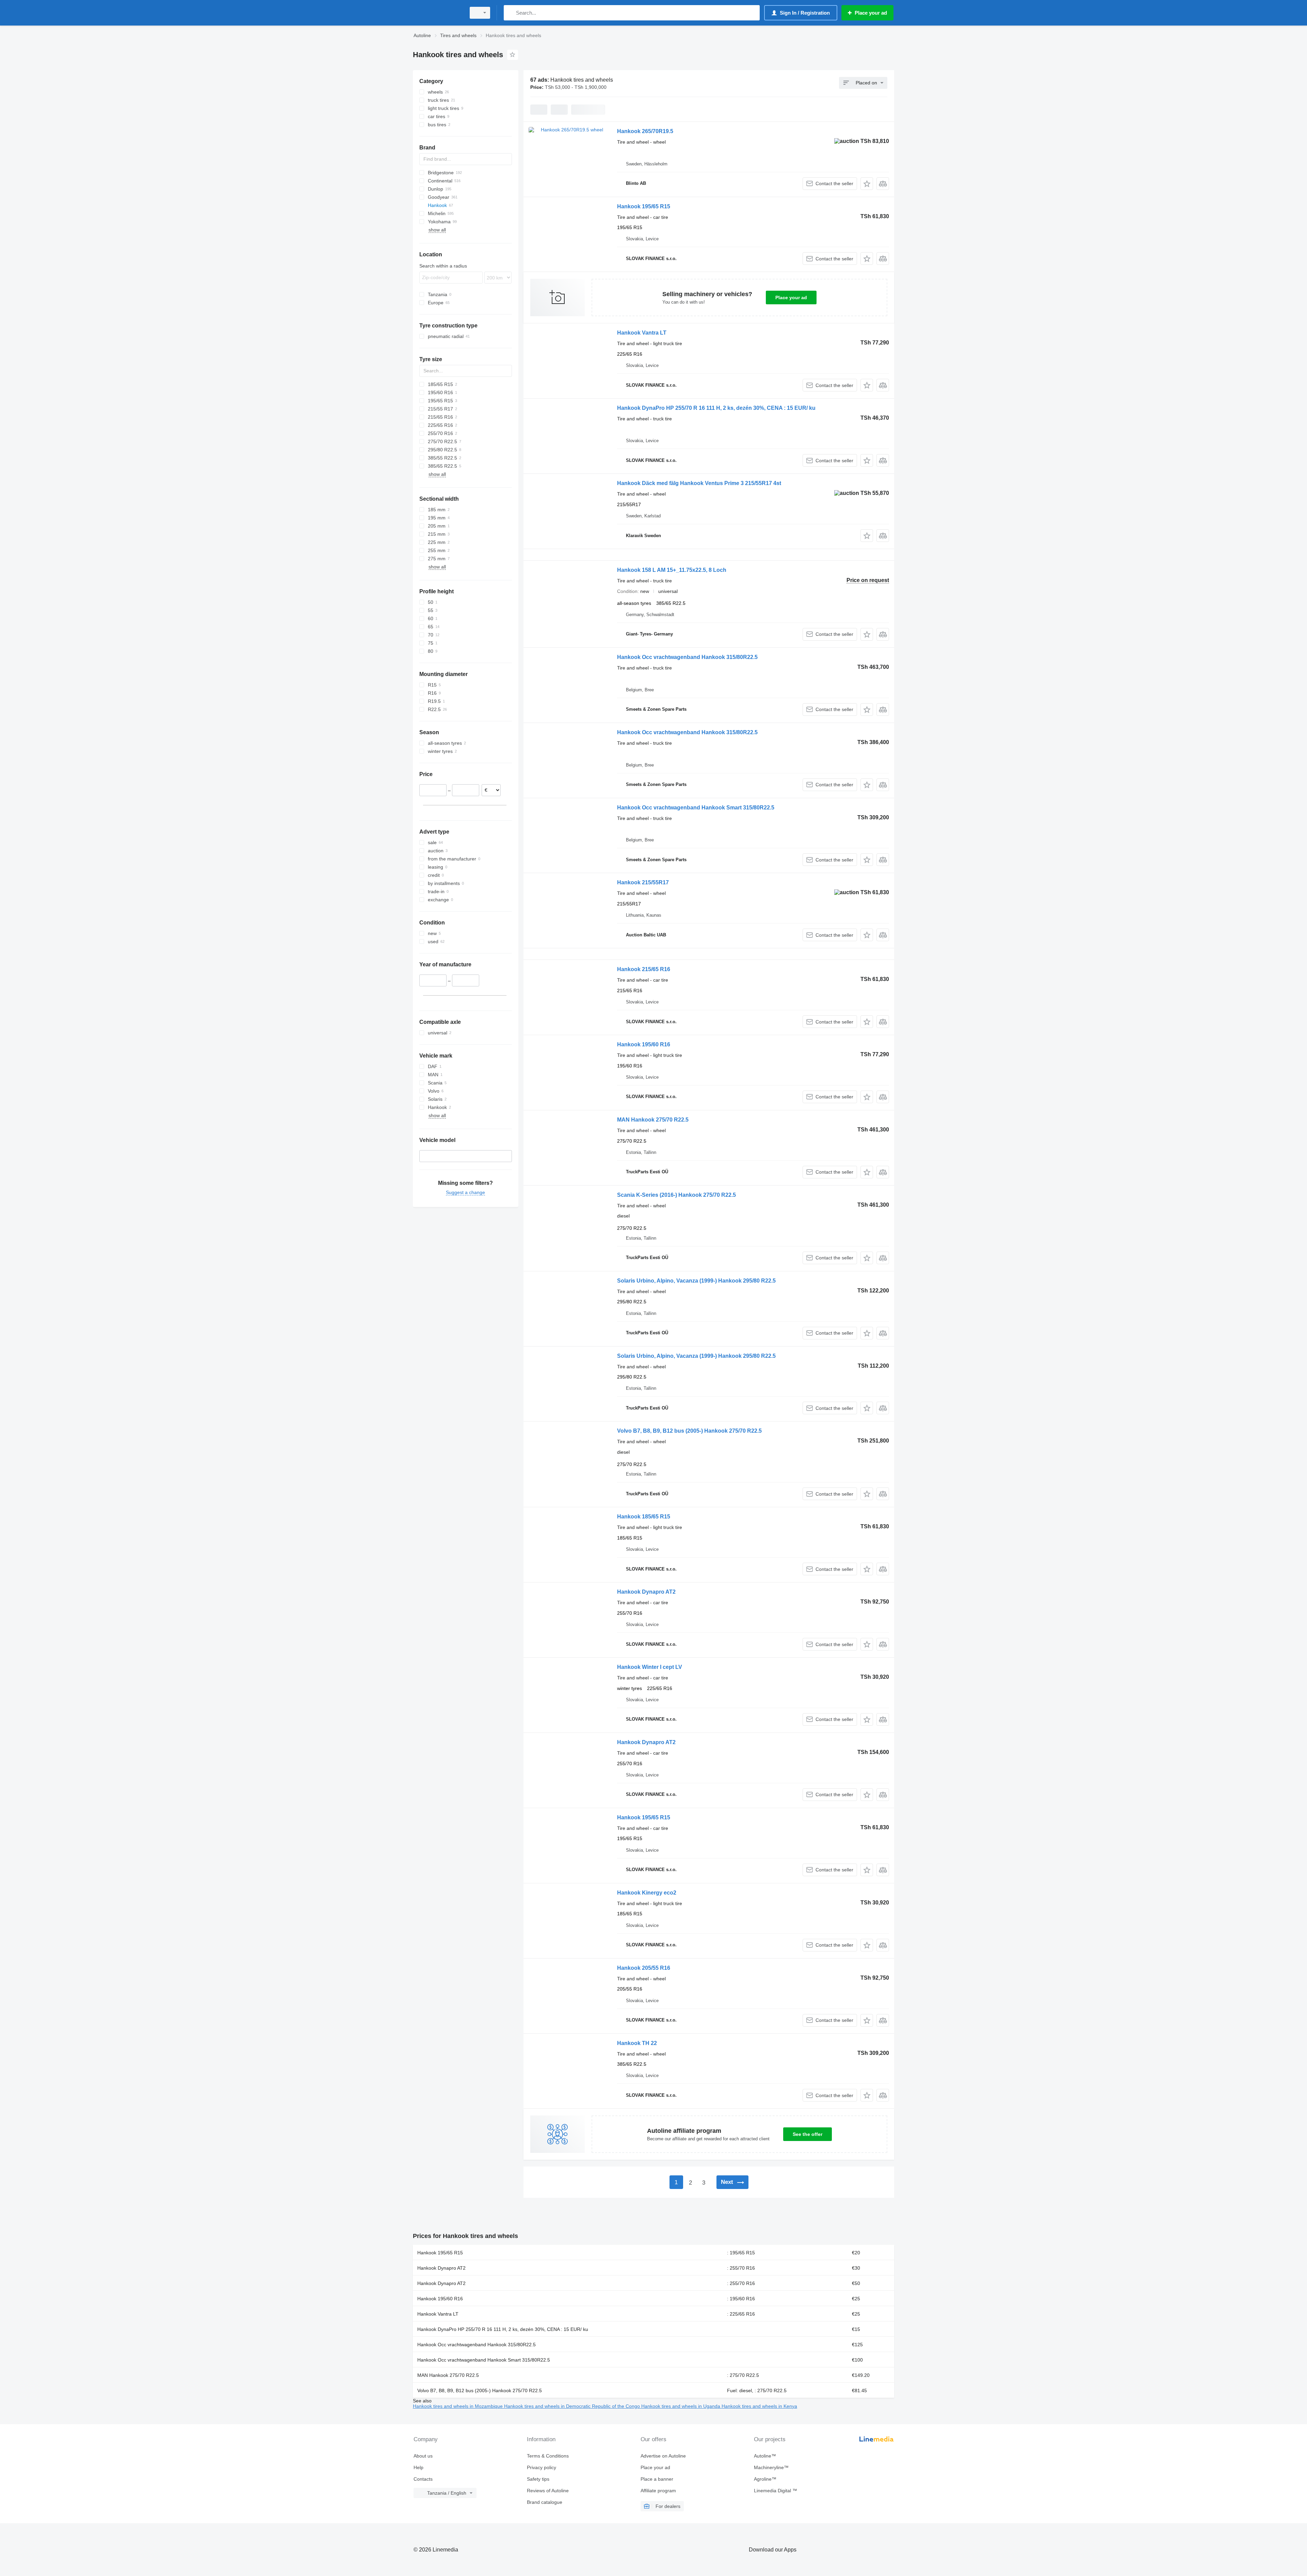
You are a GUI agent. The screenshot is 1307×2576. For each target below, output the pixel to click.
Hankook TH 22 (637, 2043)
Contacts (423, 2479)
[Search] (510, 13)
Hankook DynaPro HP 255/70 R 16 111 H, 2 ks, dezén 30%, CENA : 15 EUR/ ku (716, 408)
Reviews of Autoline (548, 2491)
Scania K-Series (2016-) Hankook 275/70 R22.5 (676, 1195)
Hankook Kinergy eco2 (647, 1893)
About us (423, 2456)
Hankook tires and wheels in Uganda (681, 2406)
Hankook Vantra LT (642, 333)
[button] (867, 184)
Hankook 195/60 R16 (644, 1044)
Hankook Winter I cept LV (650, 1667)
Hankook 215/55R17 (643, 882)
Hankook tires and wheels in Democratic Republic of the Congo (573, 2406)
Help (418, 2467)
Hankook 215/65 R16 (644, 969)
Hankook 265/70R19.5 (645, 131)
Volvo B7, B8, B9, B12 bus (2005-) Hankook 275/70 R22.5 (689, 1431)
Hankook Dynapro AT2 (646, 1592)
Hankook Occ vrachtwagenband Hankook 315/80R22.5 (687, 657)
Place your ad (791, 297)
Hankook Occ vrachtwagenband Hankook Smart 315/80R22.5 (696, 808)
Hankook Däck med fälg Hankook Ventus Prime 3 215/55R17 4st (699, 483)
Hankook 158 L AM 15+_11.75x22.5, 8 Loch (672, 570)
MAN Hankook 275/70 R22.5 (653, 1120)
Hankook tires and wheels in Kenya (759, 2406)
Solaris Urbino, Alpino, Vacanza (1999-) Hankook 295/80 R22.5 (696, 1281)
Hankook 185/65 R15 (644, 1517)
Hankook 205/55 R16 (644, 1968)
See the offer (808, 2134)
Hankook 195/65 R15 (644, 206)
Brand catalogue (545, 2502)
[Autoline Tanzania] (437, 13)
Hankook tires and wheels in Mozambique (458, 2406)
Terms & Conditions (548, 2456)
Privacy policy (542, 2467)
